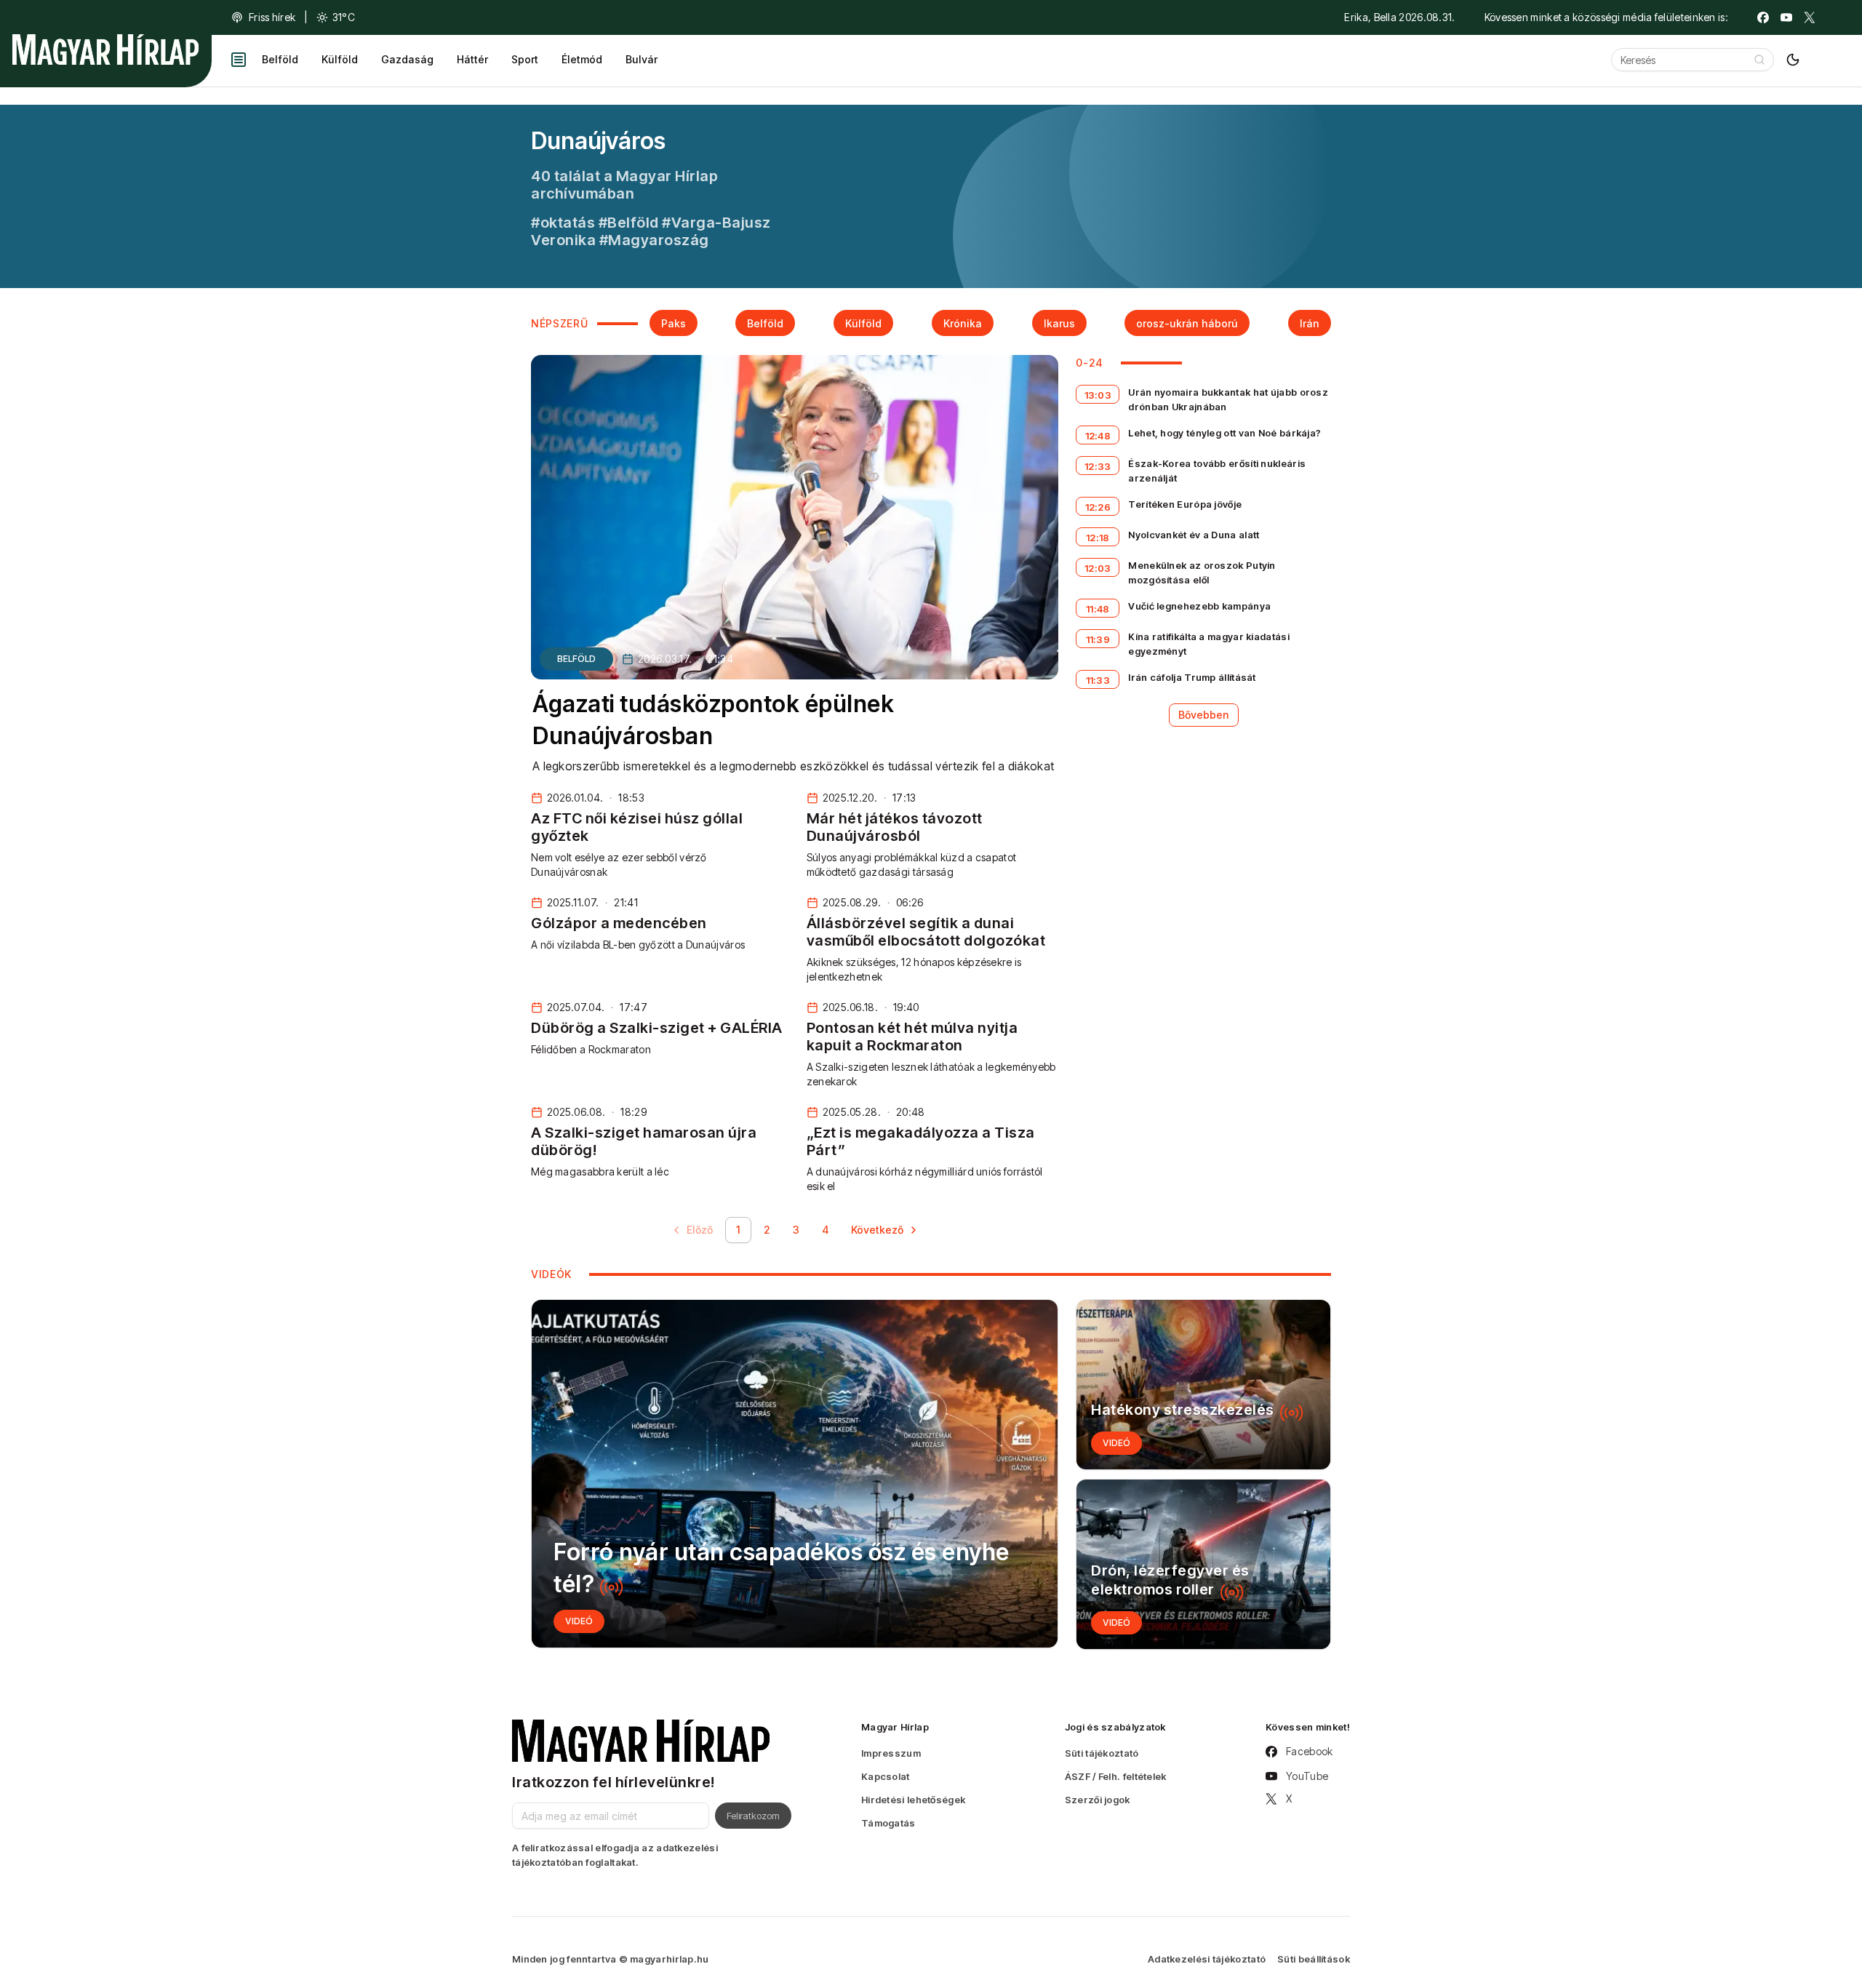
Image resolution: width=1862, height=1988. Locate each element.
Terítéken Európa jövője (1185, 504)
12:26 (1098, 507)
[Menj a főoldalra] (105, 49)
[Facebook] (1763, 17)
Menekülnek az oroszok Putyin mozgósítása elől (1202, 572)
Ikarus (1059, 323)
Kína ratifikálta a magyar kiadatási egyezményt (1209, 644)
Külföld (340, 59)
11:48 (1098, 609)
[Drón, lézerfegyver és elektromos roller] (1203, 1564)
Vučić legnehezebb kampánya (1199, 606)
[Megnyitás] (239, 60)
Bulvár (642, 59)
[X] (1810, 17)
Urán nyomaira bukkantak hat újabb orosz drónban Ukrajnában (1228, 399)
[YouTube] (1786, 17)
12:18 (1098, 538)
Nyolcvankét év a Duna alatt (1194, 535)
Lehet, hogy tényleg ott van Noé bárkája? (1224, 433)
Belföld (280, 59)
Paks (674, 323)
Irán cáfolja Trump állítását (1192, 677)
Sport (525, 59)
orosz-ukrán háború (1187, 323)
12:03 (1098, 568)
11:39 (1098, 639)
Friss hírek (272, 17)
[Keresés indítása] (1759, 60)
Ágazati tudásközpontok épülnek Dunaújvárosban (713, 720)
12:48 (1098, 436)
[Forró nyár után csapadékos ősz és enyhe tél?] (795, 1474)
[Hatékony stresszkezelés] (1203, 1385)
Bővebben (1204, 715)
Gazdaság (407, 59)
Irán (1310, 323)
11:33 (1098, 680)
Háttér (472, 59)
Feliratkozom (753, 1816)
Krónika (963, 323)
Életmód (582, 59)
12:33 (1098, 466)
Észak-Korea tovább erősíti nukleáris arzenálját (1217, 471)
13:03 (1098, 395)
